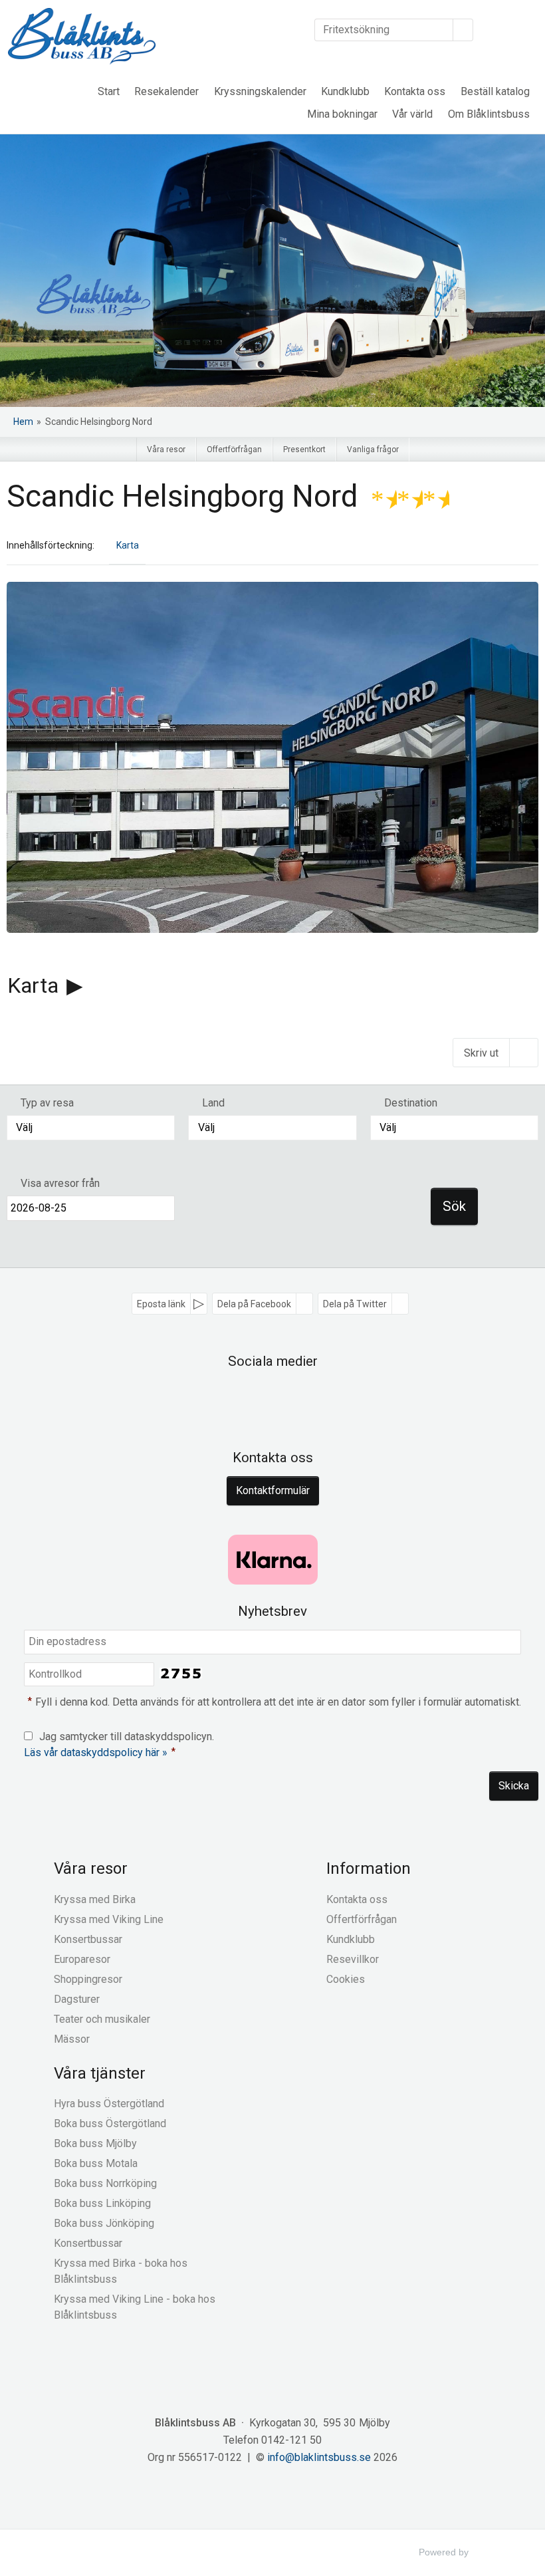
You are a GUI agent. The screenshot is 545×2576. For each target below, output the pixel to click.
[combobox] (91, 1128)
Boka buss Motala (96, 2163)
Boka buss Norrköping (105, 2183)
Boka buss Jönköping (104, 2223)
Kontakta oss (415, 91)
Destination (411, 1103)
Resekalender (166, 91)
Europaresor (82, 1959)
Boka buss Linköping (102, 2203)
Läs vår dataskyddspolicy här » (96, 1752)
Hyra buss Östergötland (109, 2104)
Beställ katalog (495, 91)
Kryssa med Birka (95, 1899)
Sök (454, 1206)
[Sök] (463, 30)
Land (213, 1103)
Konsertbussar (88, 1939)
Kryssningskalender (260, 91)
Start (109, 91)
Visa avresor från (60, 1183)
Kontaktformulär (273, 1490)
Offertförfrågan (362, 1919)
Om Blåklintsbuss (489, 114)
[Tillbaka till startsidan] (82, 36)
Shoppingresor (88, 1979)
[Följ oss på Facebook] (258, 1398)
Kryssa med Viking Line (109, 1919)
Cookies (346, 1979)
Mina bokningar (342, 114)
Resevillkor (353, 1959)
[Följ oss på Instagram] (287, 1398)
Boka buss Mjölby (95, 2143)
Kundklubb (345, 91)
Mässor (72, 2039)
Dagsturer (77, 1999)
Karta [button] (128, 545)
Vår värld (412, 114)
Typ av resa (47, 1103)
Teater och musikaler (102, 2019)
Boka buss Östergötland (110, 2124)
